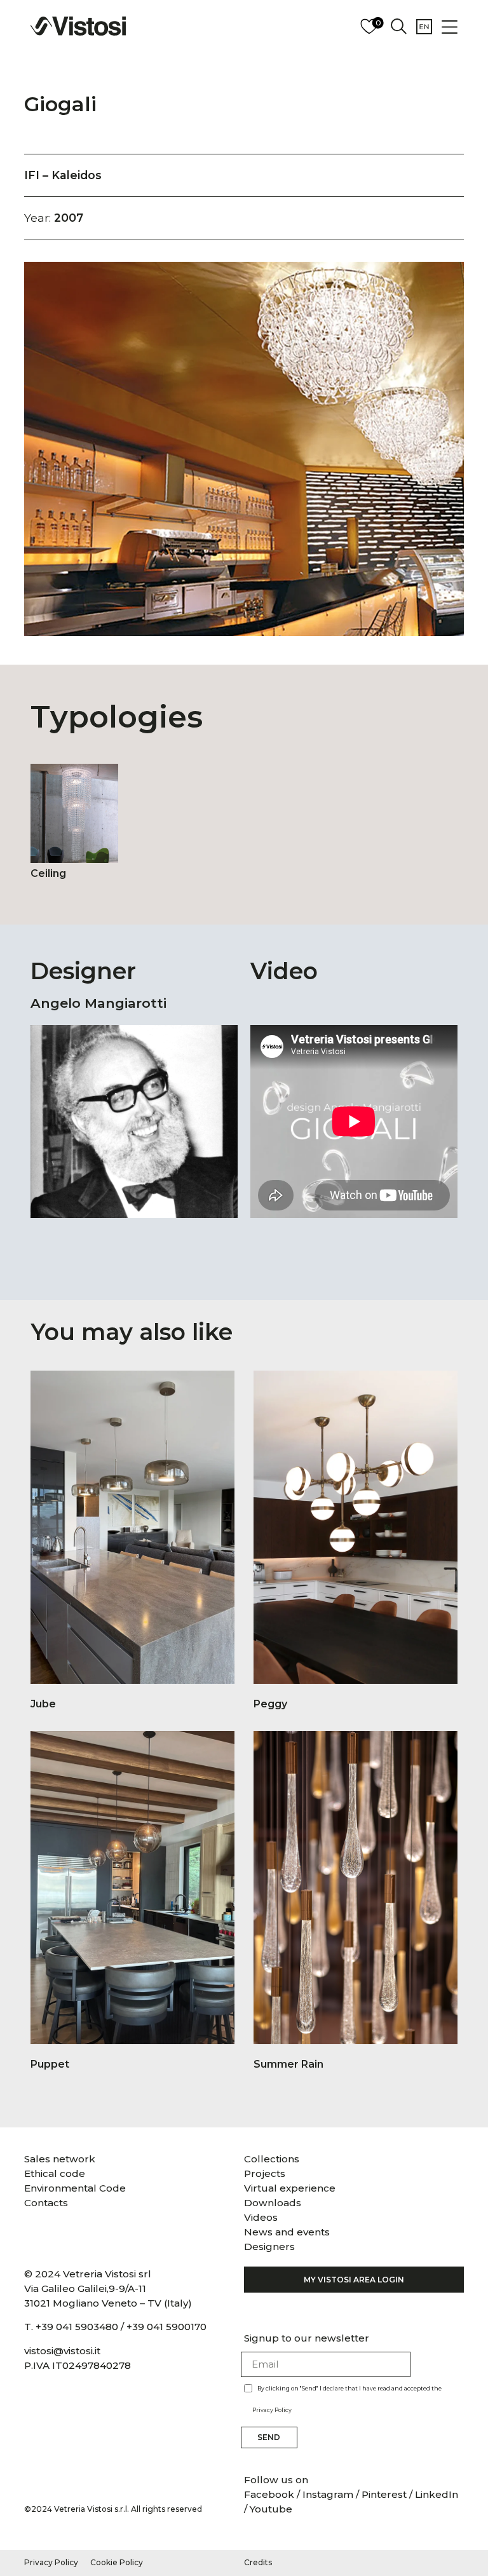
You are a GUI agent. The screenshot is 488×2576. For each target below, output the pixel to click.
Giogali (60, 104)
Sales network (60, 2159)
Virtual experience (290, 2188)
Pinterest (384, 2494)
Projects (265, 2173)
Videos (261, 2217)
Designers (269, 2247)
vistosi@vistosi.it (62, 2351)
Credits (258, 2562)
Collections (272, 2159)
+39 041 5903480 (77, 2327)
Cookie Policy (117, 2562)
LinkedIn (437, 2494)
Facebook (270, 2494)
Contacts (46, 2203)
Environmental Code (75, 2188)
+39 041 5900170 (166, 2327)
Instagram (328, 2494)
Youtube (271, 2509)
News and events (287, 2232)
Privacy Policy (272, 2410)
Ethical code (55, 2173)
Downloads (273, 2203)
